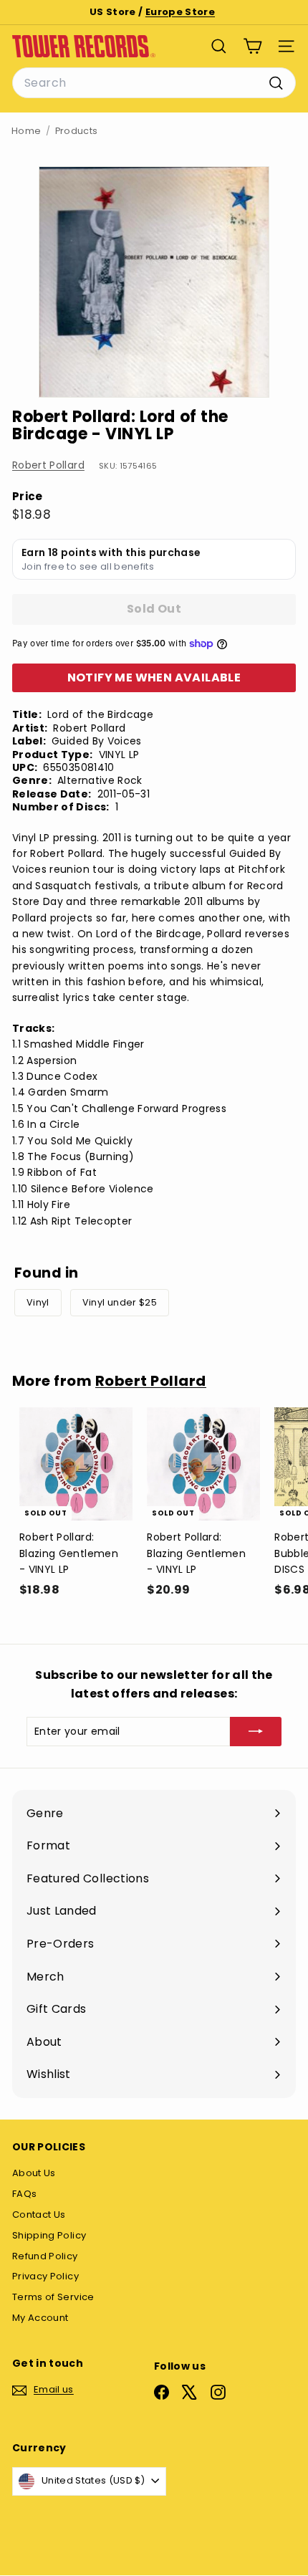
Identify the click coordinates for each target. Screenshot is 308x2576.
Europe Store (180, 12)
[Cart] (252, 46)
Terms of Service (53, 2297)
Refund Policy (45, 2256)
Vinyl (38, 1302)
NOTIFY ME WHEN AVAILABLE (154, 677)
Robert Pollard (48, 465)
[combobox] (154, 83)
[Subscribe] (256, 1731)
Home (26, 131)
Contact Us (39, 2215)
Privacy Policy (45, 2276)
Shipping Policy (49, 2235)
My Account (40, 2318)
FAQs (24, 2194)
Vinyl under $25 (120, 1302)
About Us (34, 2173)
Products (77, 131)
